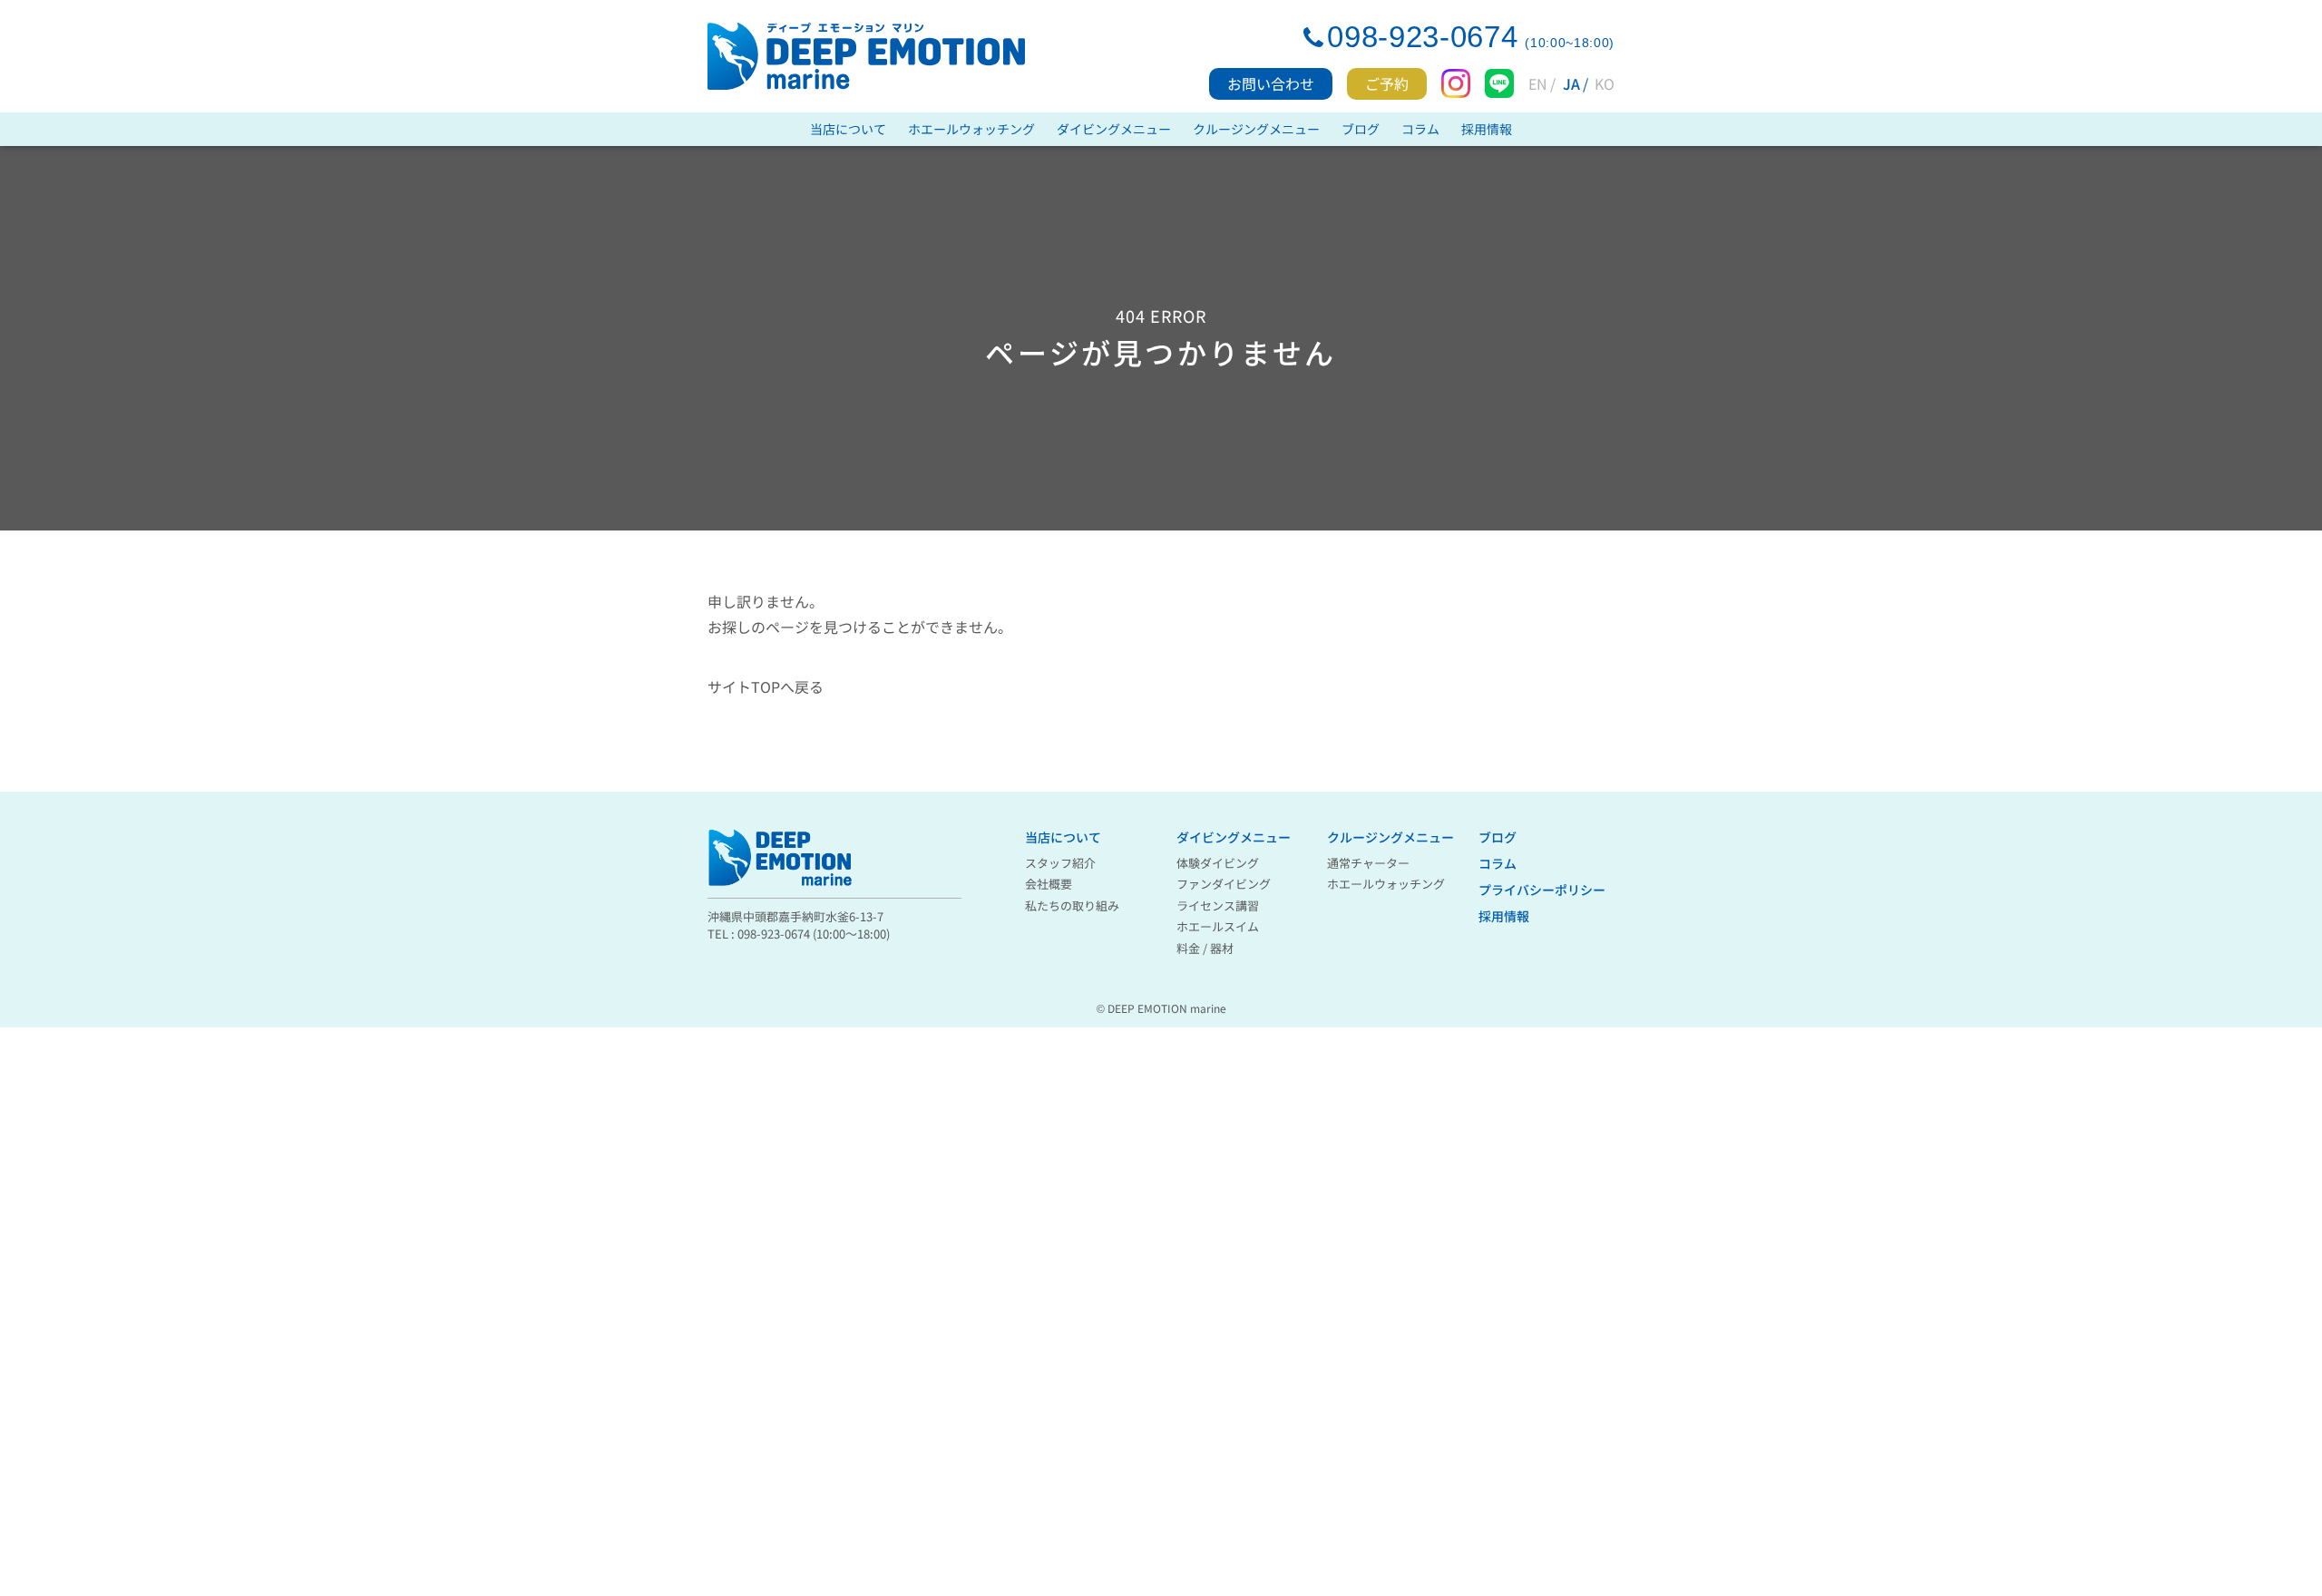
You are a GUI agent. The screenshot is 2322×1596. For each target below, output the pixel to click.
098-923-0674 (1422, 37)
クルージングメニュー (1256, 129)
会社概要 (1049, 884)
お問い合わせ (1271, 83)
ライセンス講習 (1218, 905)
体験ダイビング (1218, 863)
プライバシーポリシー (1542, 890)
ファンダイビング (1224, 884)
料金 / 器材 (1205, 948)
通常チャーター (1368, 863)
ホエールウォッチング (971, 129)
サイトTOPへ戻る (766, 686)
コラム (1420, 129)
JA (1571, 83)
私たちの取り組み (1072, 905)
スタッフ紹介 (1060, 863)
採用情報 (1487, 129)
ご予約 (1387, 83)
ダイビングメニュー (1114, 129)
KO (1605, 83)
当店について (848, 129)
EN (1538, 83)
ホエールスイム (1218, 926)
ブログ (1361, 129)
